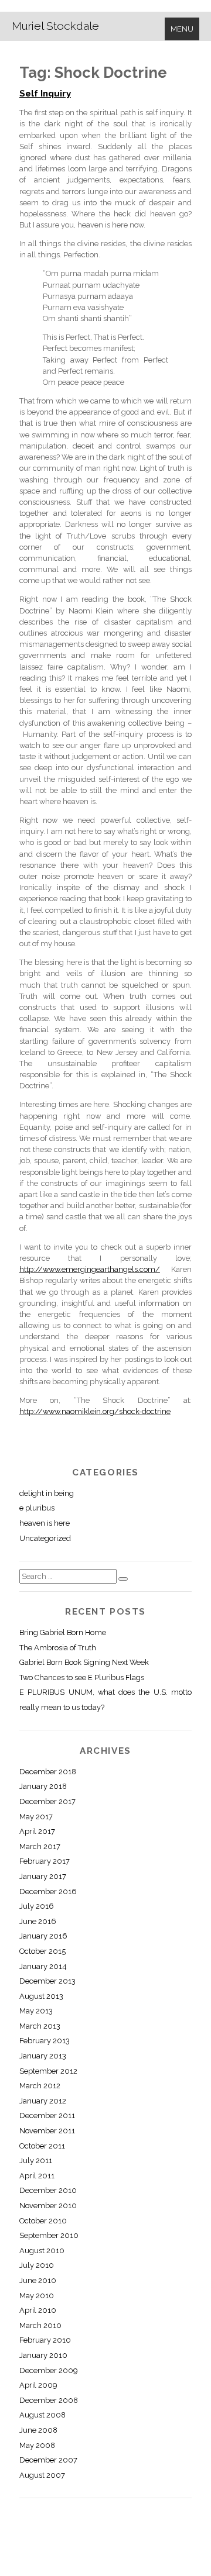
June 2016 (38, 1921)
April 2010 (38, 2310)
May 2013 (36, 2011)
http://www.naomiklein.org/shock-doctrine (95, 1411)
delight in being (47, 1493)
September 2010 (49, 2235)
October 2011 (42, 2146)
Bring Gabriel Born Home (63, 1632)
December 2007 (48, 2460)
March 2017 (40, 1846)
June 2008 (38, 2430)
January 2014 (43, 1966)
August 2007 (42, 2475)
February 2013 (45, 2041)
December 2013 (47, 1981)
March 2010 (40, 2325)
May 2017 (36, 1817)
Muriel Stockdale (55, 26)
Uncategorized (45, 1538)
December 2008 (49, 2400)
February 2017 (45, 1861)
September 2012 (48, 2071)
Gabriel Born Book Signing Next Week (84, 1662)
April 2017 (37, 1831)
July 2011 (36, 2161)
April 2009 (38, 2385)
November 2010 (48, 2206)
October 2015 (42, 1951)
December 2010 (48, 2190)
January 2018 (43, 1786)
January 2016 (43, 1936)
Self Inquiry (45, 94)
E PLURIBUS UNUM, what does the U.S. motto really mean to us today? (105, 1700)
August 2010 (42, 2251)
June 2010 (38, 2280)
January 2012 (43, 2101)
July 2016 (37, 1906)
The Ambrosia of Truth (58, 1648)
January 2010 (43, 2355)
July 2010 (37, 2265)
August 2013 (41, 1996)
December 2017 (47, 1801)
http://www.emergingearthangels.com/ (90, 1269)
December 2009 (48, 2370)
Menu (182, 29)
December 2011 (47, 2115)
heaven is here (45, 1523)
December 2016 (48, 1892)
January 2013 (43, 2056)
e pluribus (37, 1508)
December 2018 (48, 1772)
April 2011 (37, 2176)
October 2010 (43, 2221)
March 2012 (40, 2086)
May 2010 (37, 2296)
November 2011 (47, 2131)
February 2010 (45, 2340)
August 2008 (42, 2415)
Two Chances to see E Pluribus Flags (82, 1677)
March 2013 (40, 2026)
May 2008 (37, 2445)
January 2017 (43, 1876)
